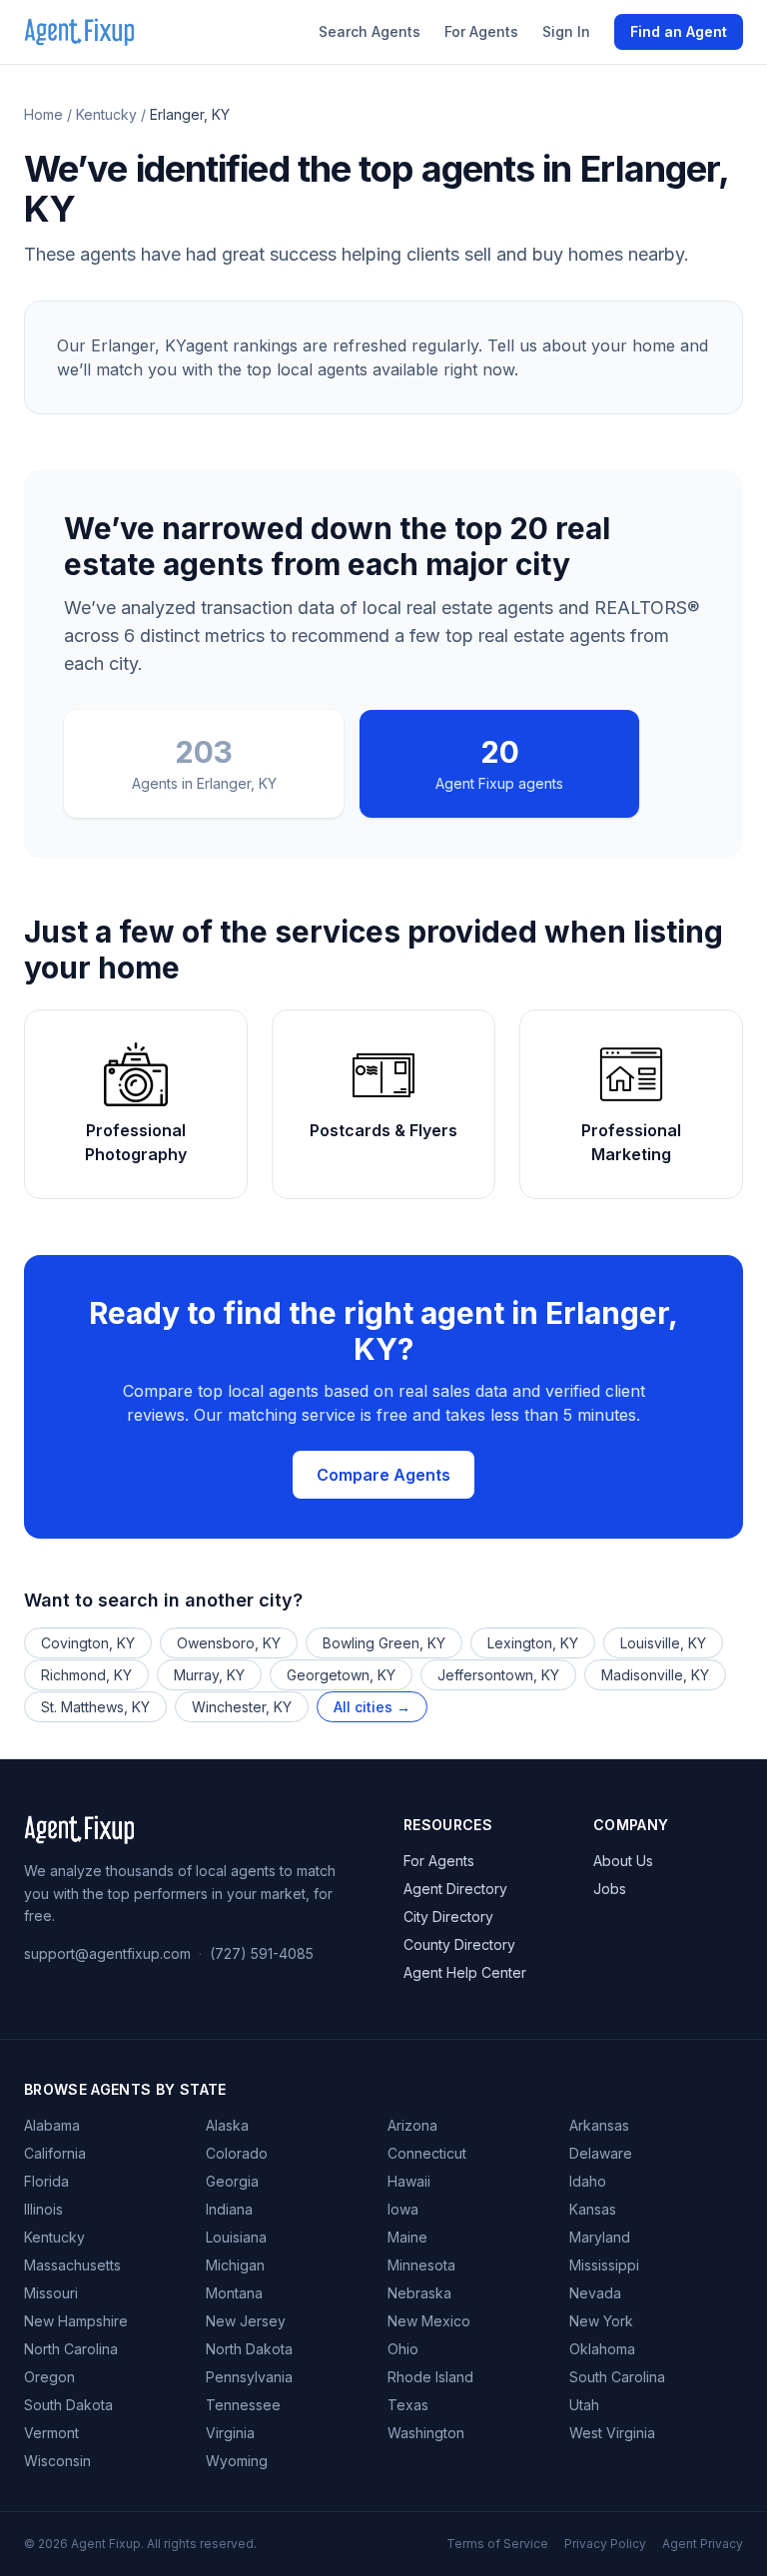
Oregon (49, 2377)
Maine (407, 2237)
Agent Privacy (703, 2544)
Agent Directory (455, 1889)
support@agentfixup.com (107, 1953)
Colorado (237, 2153)
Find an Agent (679, 31)
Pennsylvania (249, 2377)
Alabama (52, 2125)
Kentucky (106, 114)
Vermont (51, 2433)
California (55, 2153)
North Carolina (71, 2349)
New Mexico (429, 2321)
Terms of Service (497, 2544)
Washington (426, 2433)
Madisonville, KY (655, 1675)
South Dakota (68, 2405)
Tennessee (243, 2405)
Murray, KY (209, 1675)
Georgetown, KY (341, 1675)
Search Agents (370, 31)
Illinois (43, 2209)
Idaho (588, 2181)
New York (601, 2321)
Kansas (593, 2209)
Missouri (51, 2293)
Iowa (403, 2209)
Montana (234, 2293)
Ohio (403, 2349)
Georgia (232, 2181)
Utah (584, 2405)
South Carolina (617, 2377)
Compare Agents (383, 1475)
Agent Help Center (465, 1972)
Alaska (227, 2125)
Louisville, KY (663, 1643)
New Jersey (246, 2321)
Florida (46, 2181)
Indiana (229, 2209)
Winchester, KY (242, 1707)
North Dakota (249, 2349)
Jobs (610, 1889)
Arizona (412, 2125)
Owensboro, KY (229, 1643)
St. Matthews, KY (95, 1707)
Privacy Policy (605, 2544)
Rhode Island (430, 2377)
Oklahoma (602, 2349)
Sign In (566, 31)
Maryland (600, 2237)
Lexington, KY (533, 1643)
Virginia (230, 2433)
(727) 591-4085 (262, 1953)
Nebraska (419, 2293)
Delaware (601, 2153)
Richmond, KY (86, 1675)
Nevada (595, 2293)
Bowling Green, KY (384, 1643)
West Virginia (612, 2433)
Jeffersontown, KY (498, 1675)
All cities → (372, 1707)
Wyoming (237, 2461)
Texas (408, 2405)
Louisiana (236, 2237)
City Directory (448, 1917)
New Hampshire (76, 2321)
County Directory (459, 1944)
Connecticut (427, 2153)
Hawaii (409, 2181)
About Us (623, 1861)
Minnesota (421, 2265)
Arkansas (599, 2125)
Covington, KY (88, 1643)
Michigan (235, 2265)
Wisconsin (57, 2461)
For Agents (481, 31)
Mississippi (604, 2265)
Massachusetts (72, 2265)
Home (43, 114)
